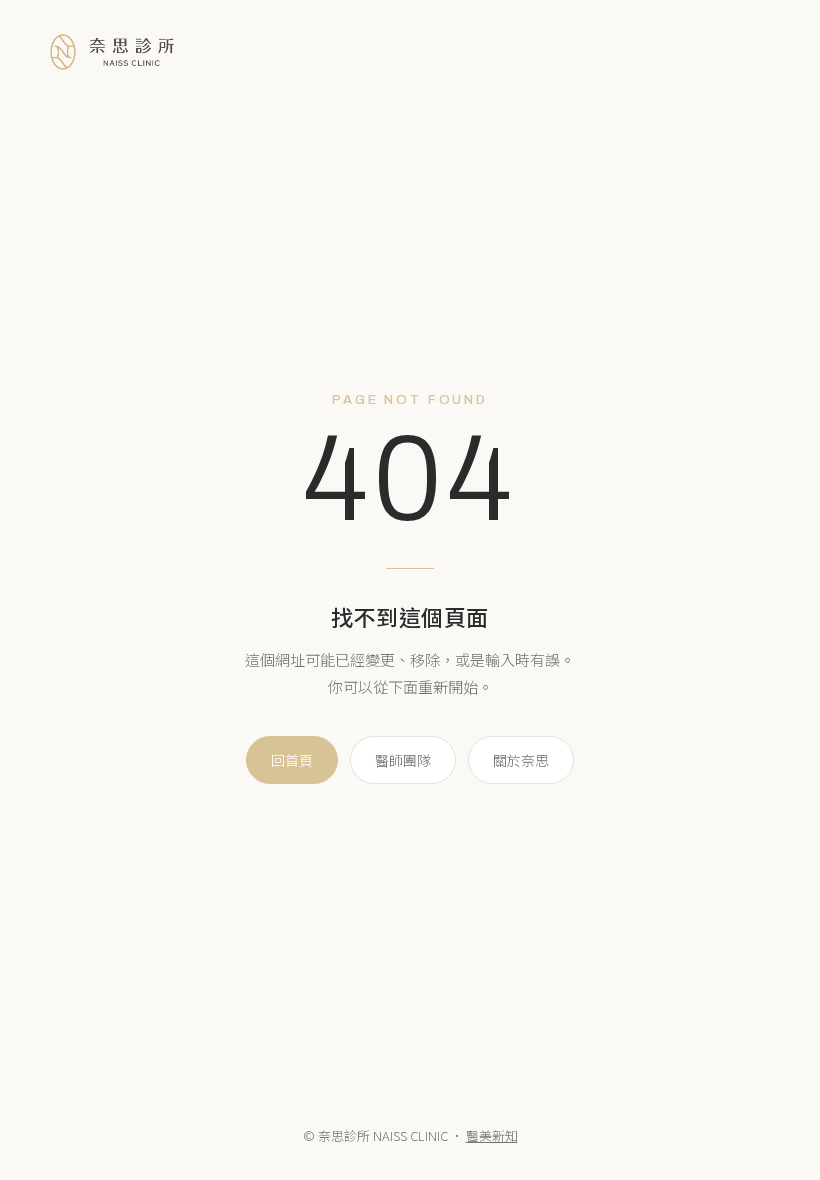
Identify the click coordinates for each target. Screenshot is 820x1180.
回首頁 (292, 760)
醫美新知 (492, 1135)
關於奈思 (521, 760)
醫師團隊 (403, 760)
